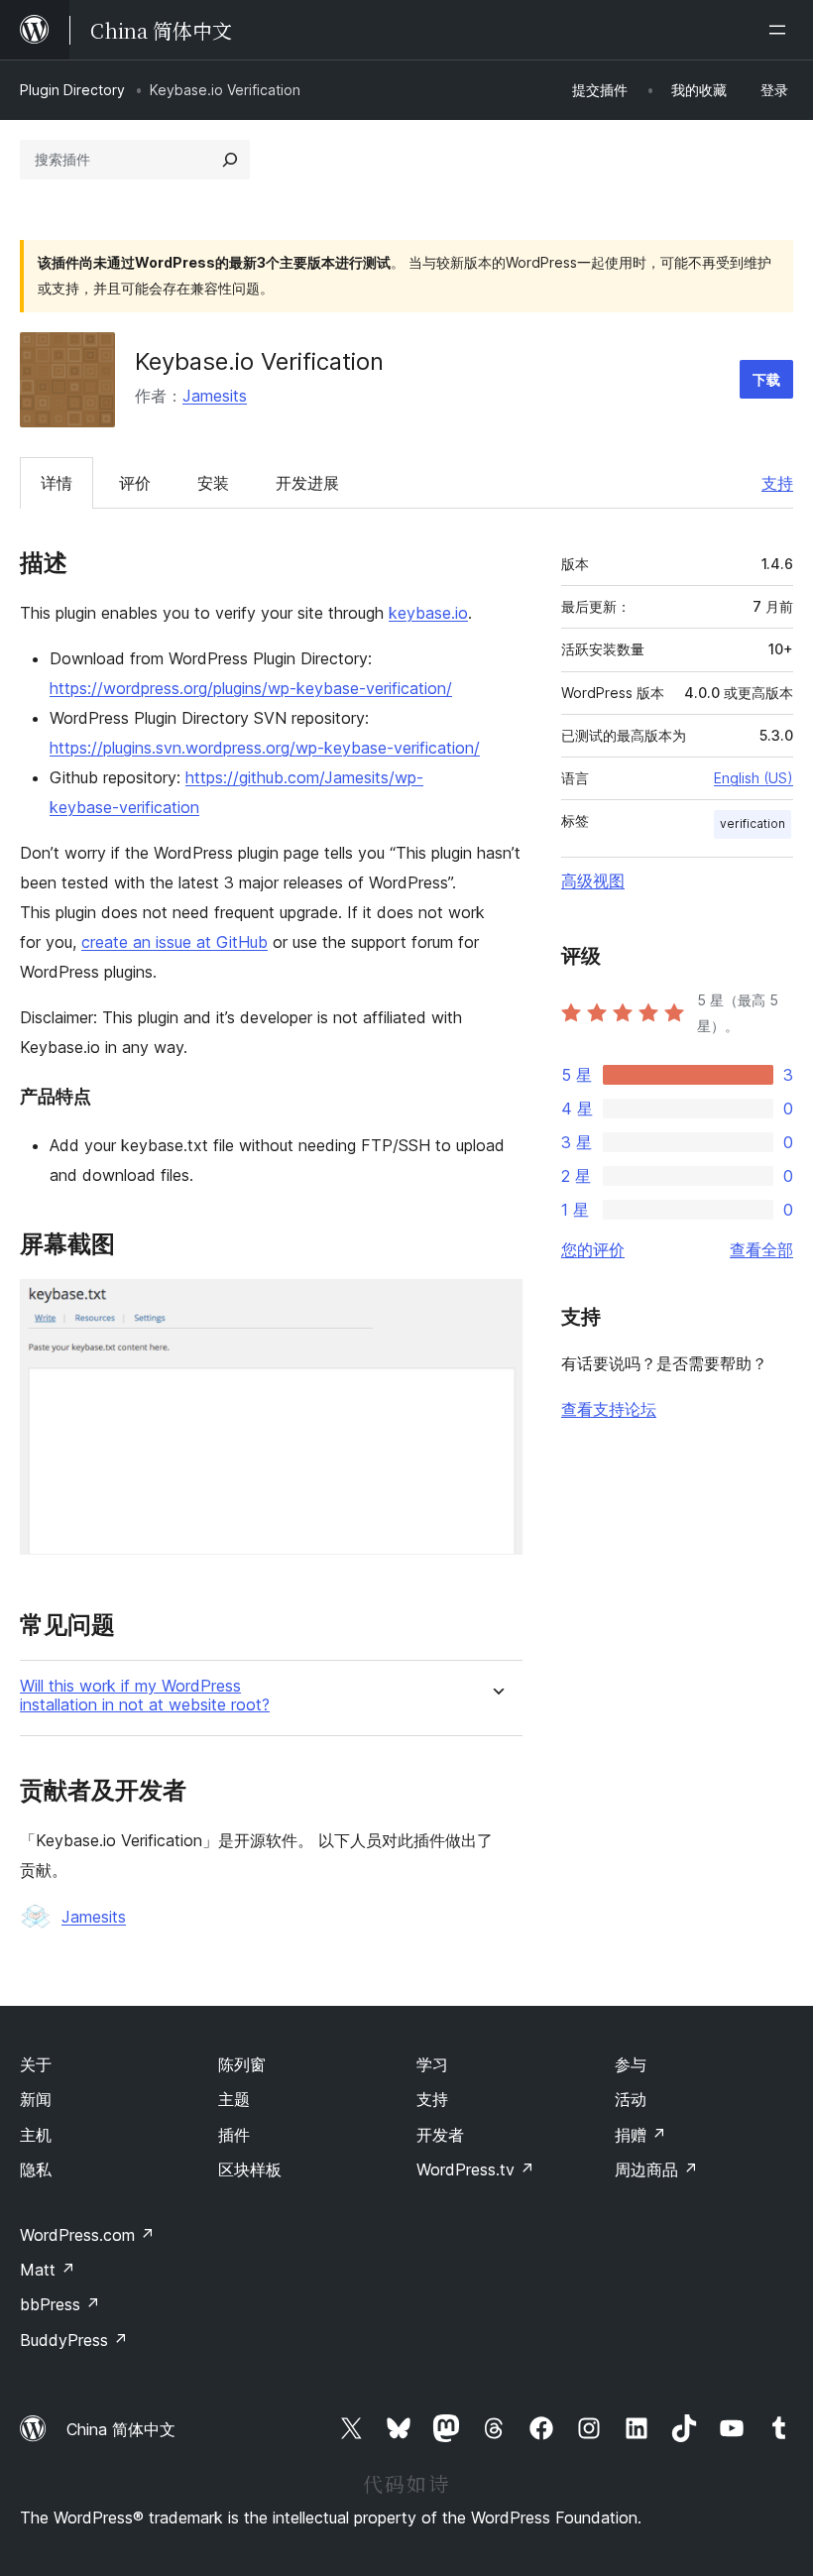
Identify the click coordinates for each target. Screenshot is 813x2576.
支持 (777, 483)
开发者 (440, 2135)
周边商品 (656, 2169)
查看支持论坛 (609, 1409)
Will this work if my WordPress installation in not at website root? (145, 1696)
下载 (766, 379)
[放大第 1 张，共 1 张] (496, 1306)
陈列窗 (242, 2064)
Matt (48, 2270)
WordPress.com (87, 2235)
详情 (57, 483)
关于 (36, 2064)
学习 (432, 2064)
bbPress (60, 2304)
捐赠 (640, 2135)
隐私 (36, 2169)
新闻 (36, 2099)
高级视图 (593, 880)
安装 (213, 483)
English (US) (754, 778)
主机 (36, 2135)
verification (753, 823)
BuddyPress (74, 2340)
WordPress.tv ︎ (475, 2169)
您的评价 (593, 1249)
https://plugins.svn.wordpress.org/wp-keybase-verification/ (265, 748)
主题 (234, 2099)
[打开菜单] (781, 30)
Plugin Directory (72, 90)
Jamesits (215, 396)
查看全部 (761, 1249)
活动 (631, 2099)
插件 (234, 2135)
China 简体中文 (121, 2429)
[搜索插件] (230, 160)
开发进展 (307, 483)
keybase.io (428, 613)
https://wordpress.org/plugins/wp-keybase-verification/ (251, 688)
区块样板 (250, 2169)
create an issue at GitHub (174, 942)
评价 (135, 483)
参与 (631, 2064)
